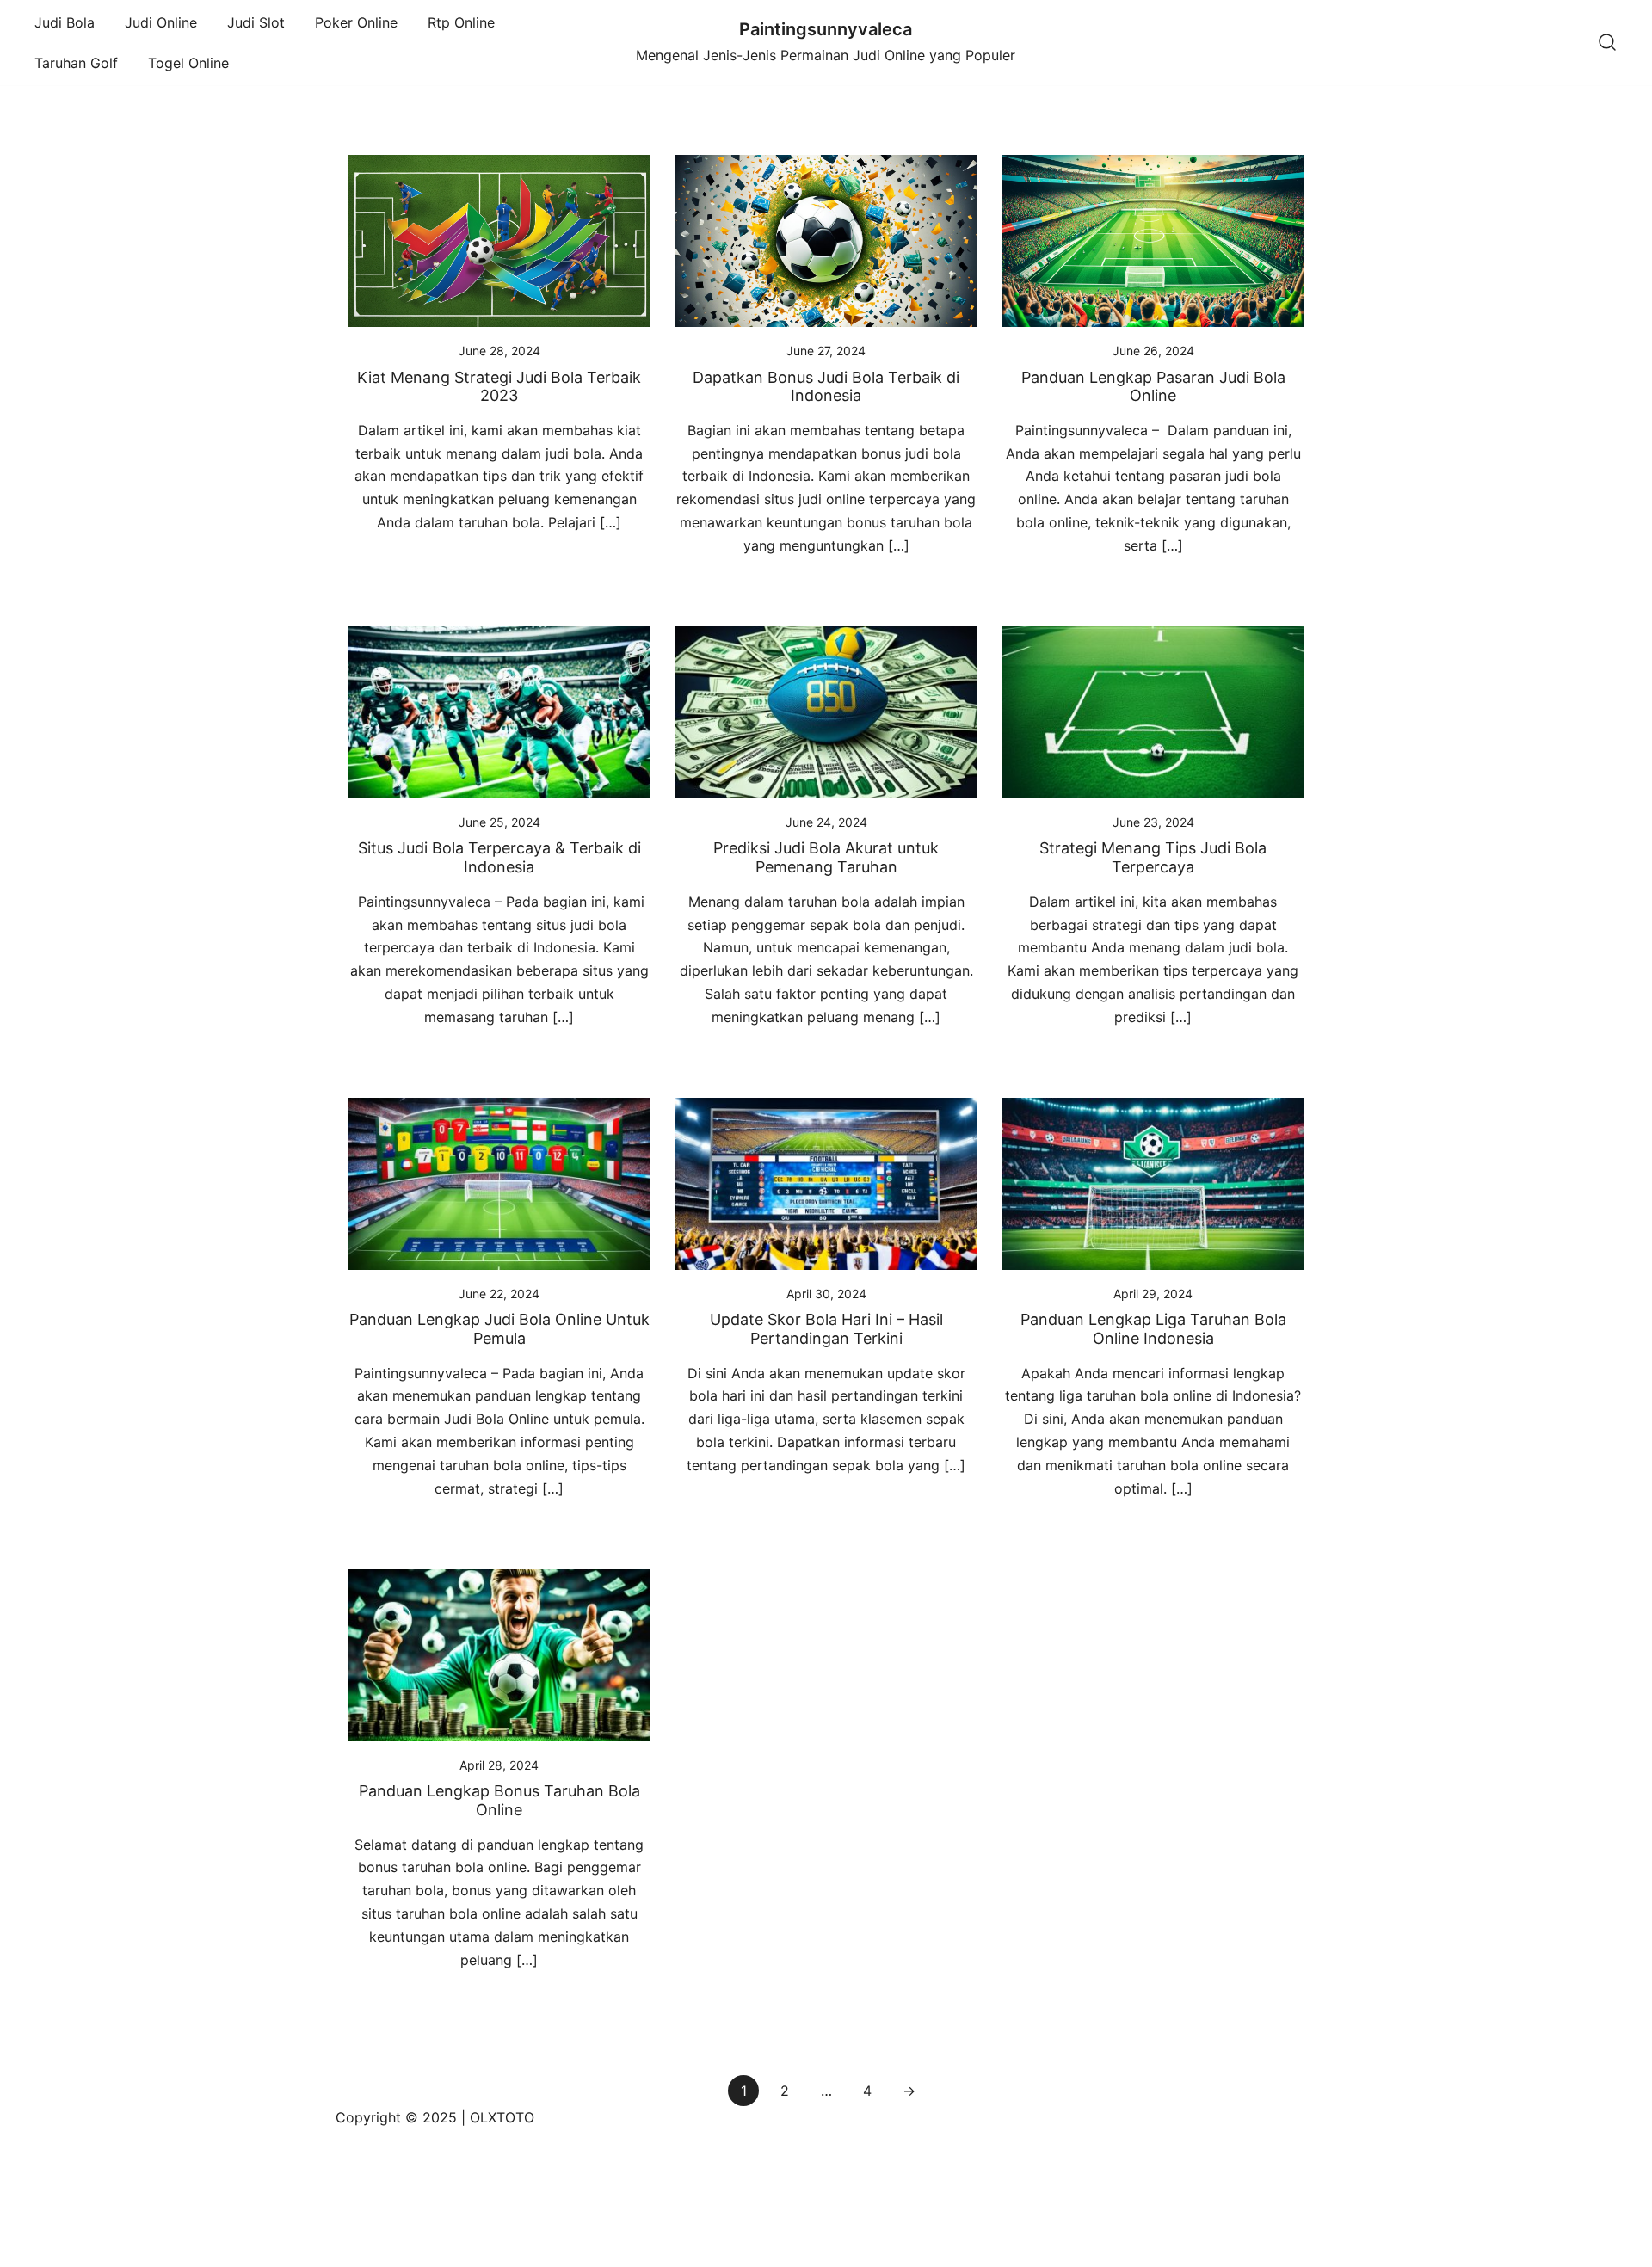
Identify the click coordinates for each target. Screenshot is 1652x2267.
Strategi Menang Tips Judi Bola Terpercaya (1153, 857)
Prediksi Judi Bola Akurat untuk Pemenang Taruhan (826, 857)
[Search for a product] (1607, 43)
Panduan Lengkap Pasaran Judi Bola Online (1153, 387)
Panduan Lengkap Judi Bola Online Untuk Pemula (499, 1329)
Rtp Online (461, 22)
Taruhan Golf (76, 63)
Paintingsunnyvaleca (826, 29)
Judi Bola (65, 22)
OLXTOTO (502, 2117)
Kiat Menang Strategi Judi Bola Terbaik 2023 (499, 387)
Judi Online (161, 22)
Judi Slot (256, 22)
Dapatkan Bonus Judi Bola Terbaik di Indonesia (826, 387)
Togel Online (188, 63)
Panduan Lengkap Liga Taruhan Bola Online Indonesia (1153, 1329)
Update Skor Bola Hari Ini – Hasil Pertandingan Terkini (826, 1329)
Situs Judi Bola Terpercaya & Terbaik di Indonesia (499, 857)
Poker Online (356, 22)
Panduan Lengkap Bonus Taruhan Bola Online (499, 1800)
